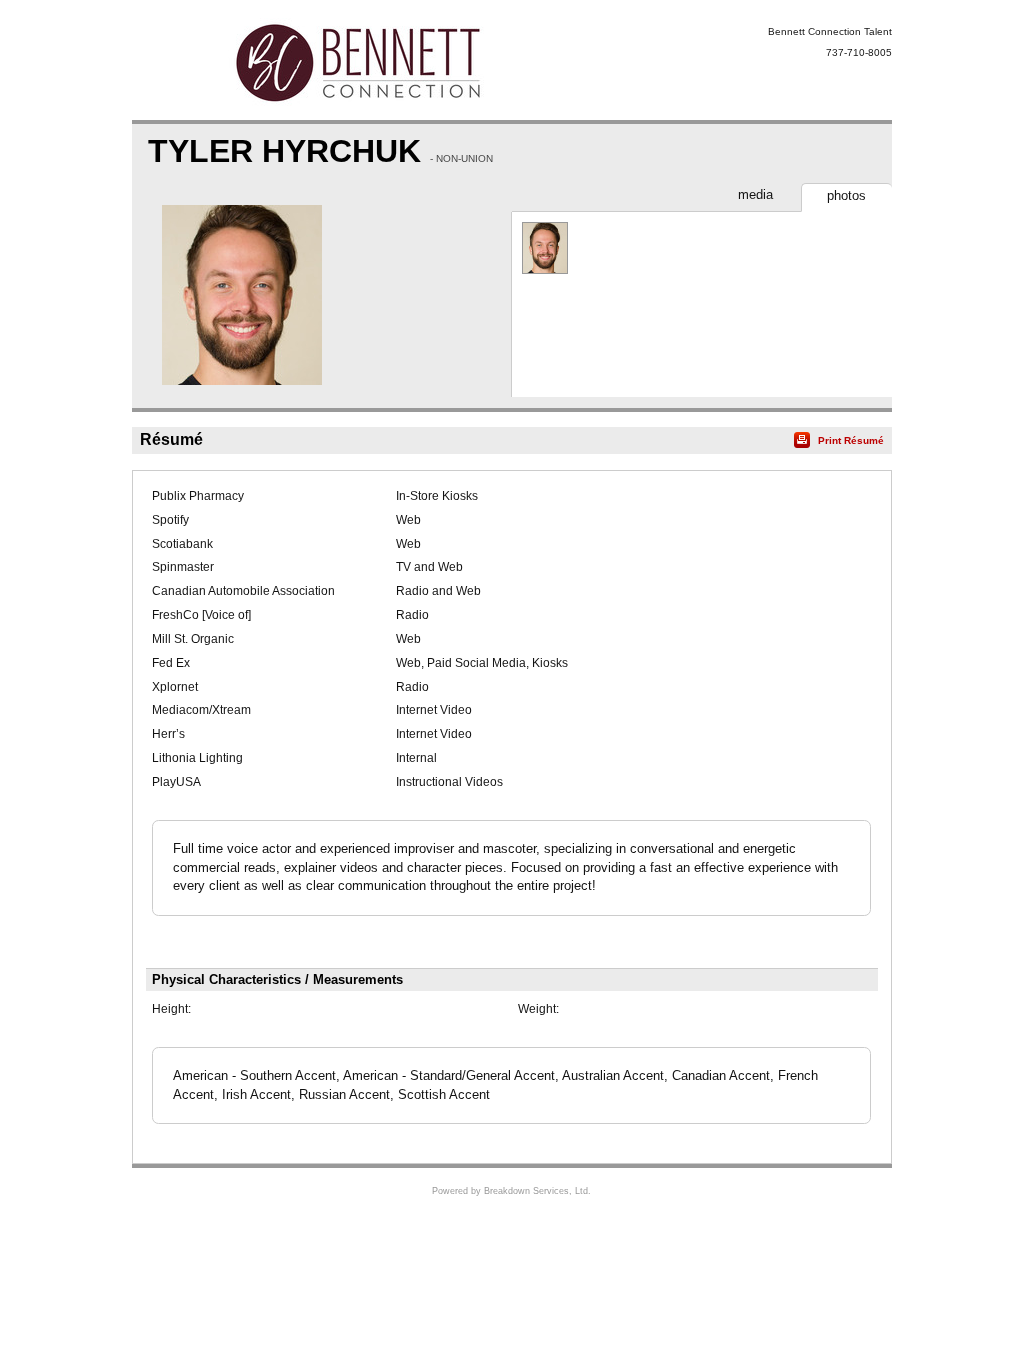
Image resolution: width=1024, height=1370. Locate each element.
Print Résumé (851, 440)
